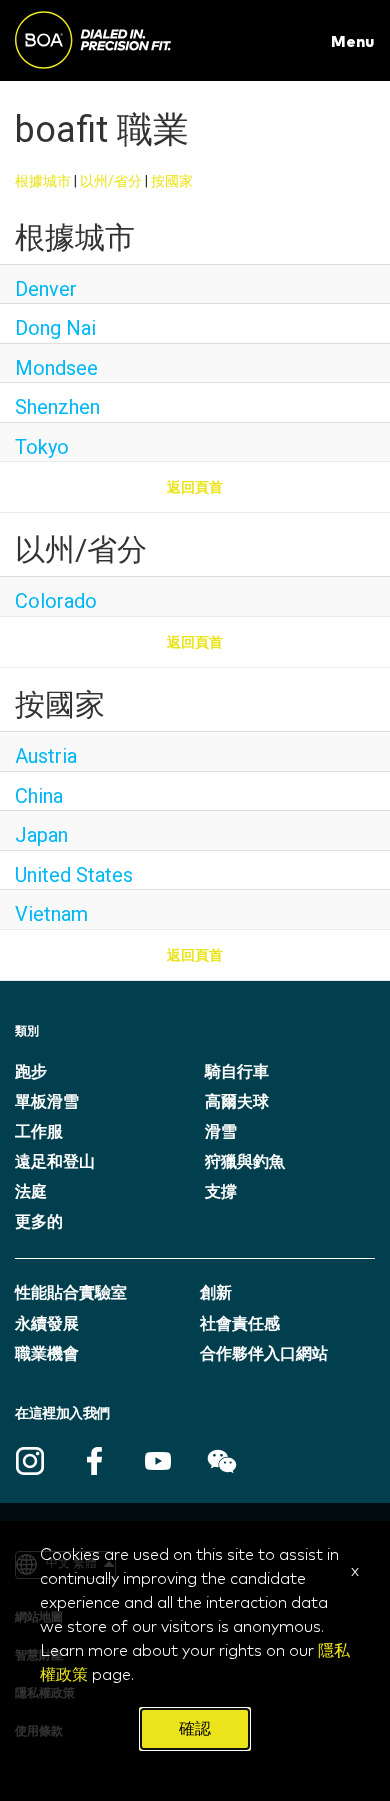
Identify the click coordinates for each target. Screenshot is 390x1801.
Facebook (94, 1461)
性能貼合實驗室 (71, 1293)
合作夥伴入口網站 (264, 1354)
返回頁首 (195, 487)
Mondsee (56, 368)
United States (74, 875)
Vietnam (51, 914)
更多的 (39, 1222)
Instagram (30, 1461)
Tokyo (42, 447)
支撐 (221, 1192)
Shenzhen (57, 407)
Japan (41, 835)
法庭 (31, 1192)
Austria (46, 756)
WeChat (222, 1461)
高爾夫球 (237, 1102)
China (39, 796)
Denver (46, 289)
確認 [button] (195, 1729)
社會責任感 (240, 1324)
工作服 (39, 1132)
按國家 (172, 181)
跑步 (31, 1072)
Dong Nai (55, 328)
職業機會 (47, 1354)
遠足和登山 (55, 1162)
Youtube (158, 1461)
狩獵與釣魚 (245, 1162)
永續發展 (47, 1324)
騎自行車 (237, 1072)
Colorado (56, 601)
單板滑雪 (47, 1102)
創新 (216, 1293)
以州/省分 (111, 181)
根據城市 (43, 181)
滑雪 (221, 1132)
